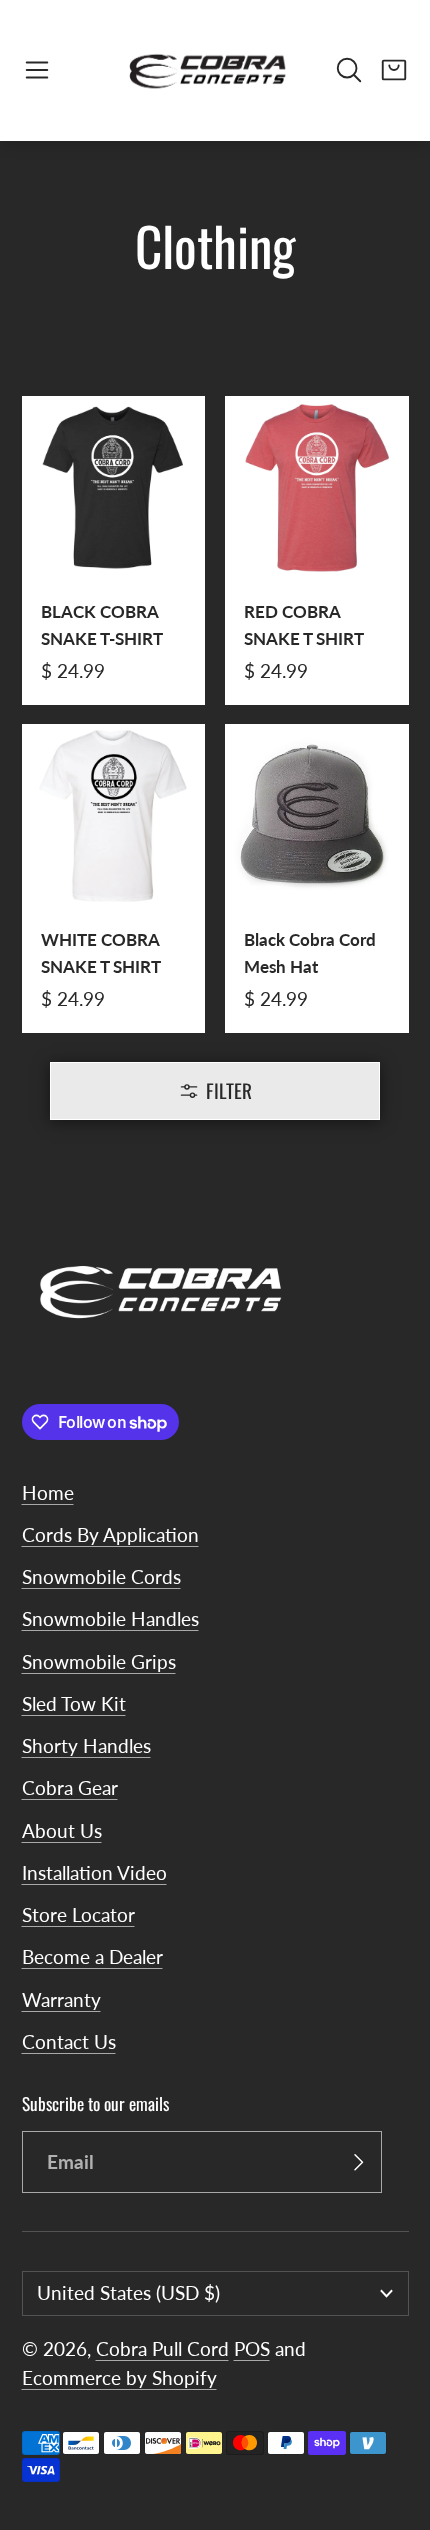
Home (48, 1492)
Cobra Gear (70, 1787)
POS (252, 2348)
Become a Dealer (92, 1956)
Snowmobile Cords (101, 1576)
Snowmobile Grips (99, 1661)
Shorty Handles (86, 1745)
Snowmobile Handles (110, 1618)
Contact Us (69, 2041)
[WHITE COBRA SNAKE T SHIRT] (114, 878)
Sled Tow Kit (74, 1703)
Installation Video (94, 1872)
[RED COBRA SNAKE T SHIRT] (317, 550)
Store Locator (78, 1914)
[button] (37, 70)
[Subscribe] (358, 2162)
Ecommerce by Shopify (119, 2377)
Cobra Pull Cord (162, 2348)
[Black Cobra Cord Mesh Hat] (317, 878)
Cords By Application (110, 1534)
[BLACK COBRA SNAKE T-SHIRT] (114, 550)
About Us (62, 1830)
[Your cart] (394, 70)
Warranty (61, 1999)
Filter (229, 1090)
